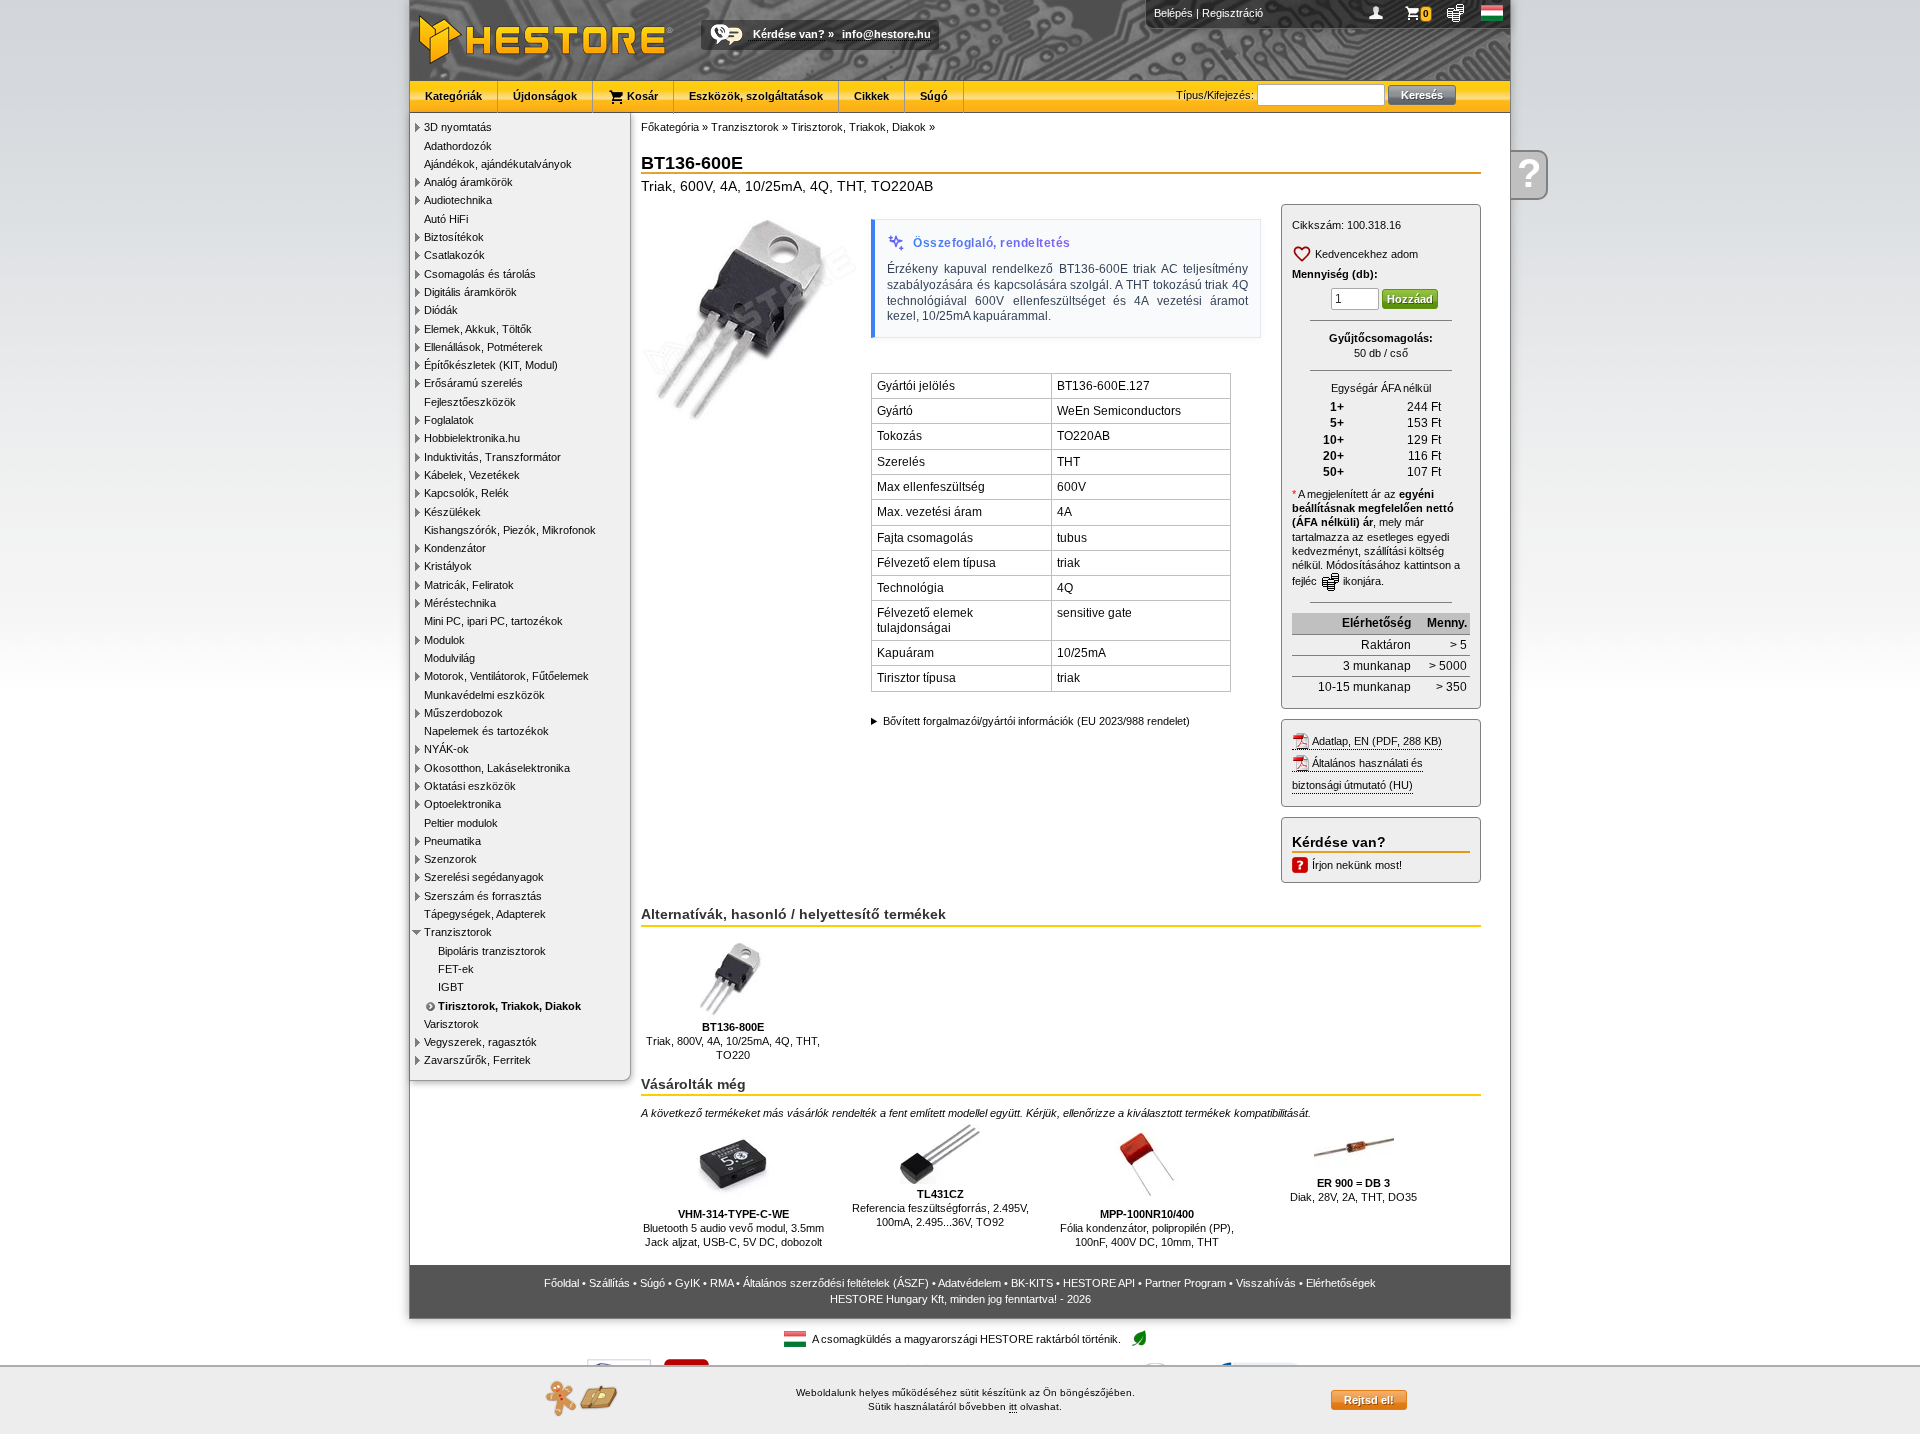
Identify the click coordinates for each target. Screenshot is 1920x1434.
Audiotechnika (458, 200)
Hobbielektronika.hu (472, 438)
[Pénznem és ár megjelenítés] (1456, 13)
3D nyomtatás (458, 127)
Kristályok (448, 566)
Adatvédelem (969, 1283)
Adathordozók (458, 146)
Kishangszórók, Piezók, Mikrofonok (510, 530)
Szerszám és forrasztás (483, 896)
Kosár (641, 96)
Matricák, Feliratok (469, 585)
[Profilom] (1379, 13)
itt (1013, 1406)
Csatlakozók (454, 255)
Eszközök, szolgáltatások (756, 96)
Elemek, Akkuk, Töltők (478, 329)
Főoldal (561, 1283)
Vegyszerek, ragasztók (480, 1042)
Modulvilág (449, 658)
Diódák (441, 310)
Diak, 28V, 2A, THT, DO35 (1353, 1190)
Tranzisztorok (458, 932)
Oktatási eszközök (470, 786)
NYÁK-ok (446, 749)
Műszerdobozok (463, 713)
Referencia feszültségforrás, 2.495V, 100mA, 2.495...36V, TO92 (940, 1208)
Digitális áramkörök (470, 292)
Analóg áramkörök (468, 182)
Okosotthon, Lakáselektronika (497, 768)
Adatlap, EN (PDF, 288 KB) (1377, 741)
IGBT (451, 987)
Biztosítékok (454, 237)
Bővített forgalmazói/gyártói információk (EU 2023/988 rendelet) (1036, 721)
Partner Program (1185, 1283)
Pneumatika (452, 841)
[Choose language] (1492, 13)
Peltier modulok (461, 823)
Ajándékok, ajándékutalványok (498, 164)
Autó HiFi (446, 219)
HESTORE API (1099, 1283)
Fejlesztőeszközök (470, 402)
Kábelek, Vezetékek (472, 475)
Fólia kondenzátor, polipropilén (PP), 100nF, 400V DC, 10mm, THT (1147, 1228)
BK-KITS (1032, 1283)
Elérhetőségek (1341, 1283)
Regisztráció (1232, 13)
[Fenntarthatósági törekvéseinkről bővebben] (1139, 1339)
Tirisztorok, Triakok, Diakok (509, 1006)
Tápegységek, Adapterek (485, 914)
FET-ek (456, 969)
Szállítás (609, 1283)
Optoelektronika (462, 804)
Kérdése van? (789, 34)
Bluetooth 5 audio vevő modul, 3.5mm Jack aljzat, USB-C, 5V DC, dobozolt (733, 1228)
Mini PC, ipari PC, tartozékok (493, 621)
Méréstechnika (460, 603)
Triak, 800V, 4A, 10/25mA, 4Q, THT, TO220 (733, 1041)
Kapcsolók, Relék (466, 493)
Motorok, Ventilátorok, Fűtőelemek (506, 676)
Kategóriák (453, 96)
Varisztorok (451, 1024)
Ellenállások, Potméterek (483, 347)
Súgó (934, 96)
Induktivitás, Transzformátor (492, 457)
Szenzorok (450, 859)
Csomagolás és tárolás (480, 274)
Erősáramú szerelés (473, 383)
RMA (721, 1283)
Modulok (444, 640)
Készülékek (452, 512)
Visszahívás (1266, 1283)
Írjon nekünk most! (1357, 865)
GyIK (687, 1283)
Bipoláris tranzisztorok (492, 951)
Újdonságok (545, 96)
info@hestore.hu (886, 34)
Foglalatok (449, 420)
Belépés (1173, 13)
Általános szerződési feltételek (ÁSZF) (836, 1283)
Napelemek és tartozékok (486, 731)
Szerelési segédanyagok (484, 877)
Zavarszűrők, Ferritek (477, 1060)
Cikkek (871, 96)
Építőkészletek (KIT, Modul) (491, 365)
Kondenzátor (455, 548)
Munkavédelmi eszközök (484, 695)
